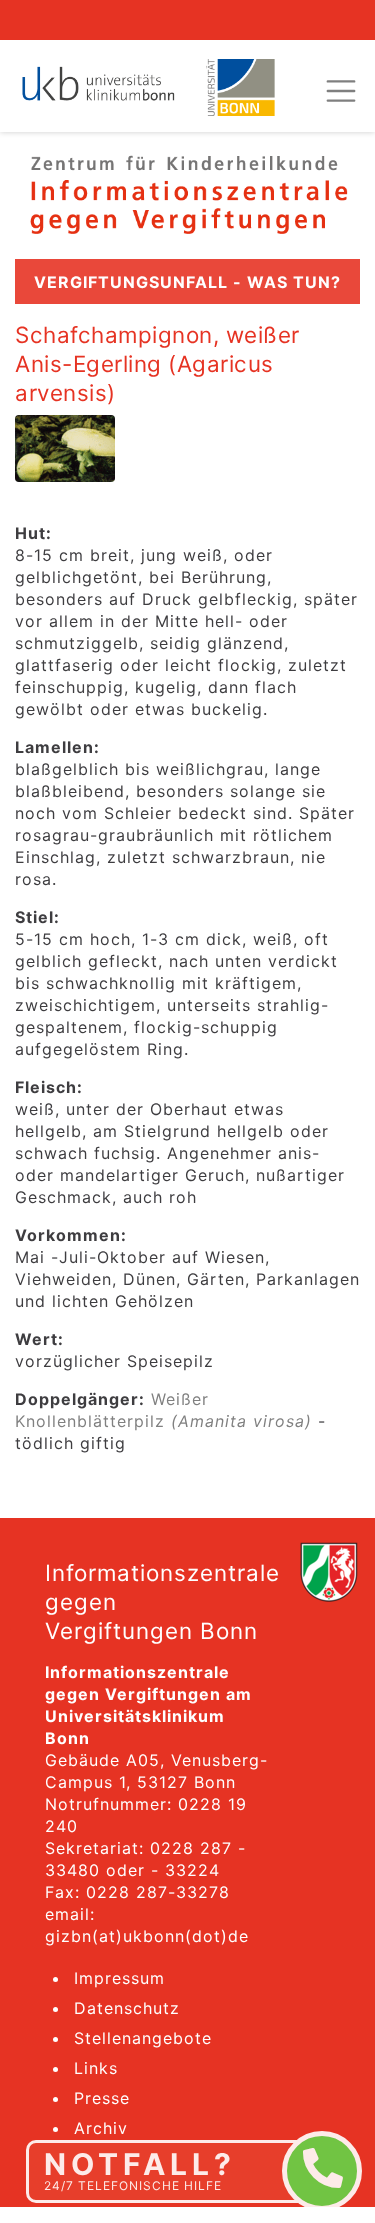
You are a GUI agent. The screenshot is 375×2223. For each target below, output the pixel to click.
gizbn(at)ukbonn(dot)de (147, 1936)
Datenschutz (127, 2008)
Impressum (119, 1978)
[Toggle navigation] (341, 91)
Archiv (101, 2128)
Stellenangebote (143, 2038)
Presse (102, 2098)
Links (96, 2068)
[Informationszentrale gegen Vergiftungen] (187, 193)
